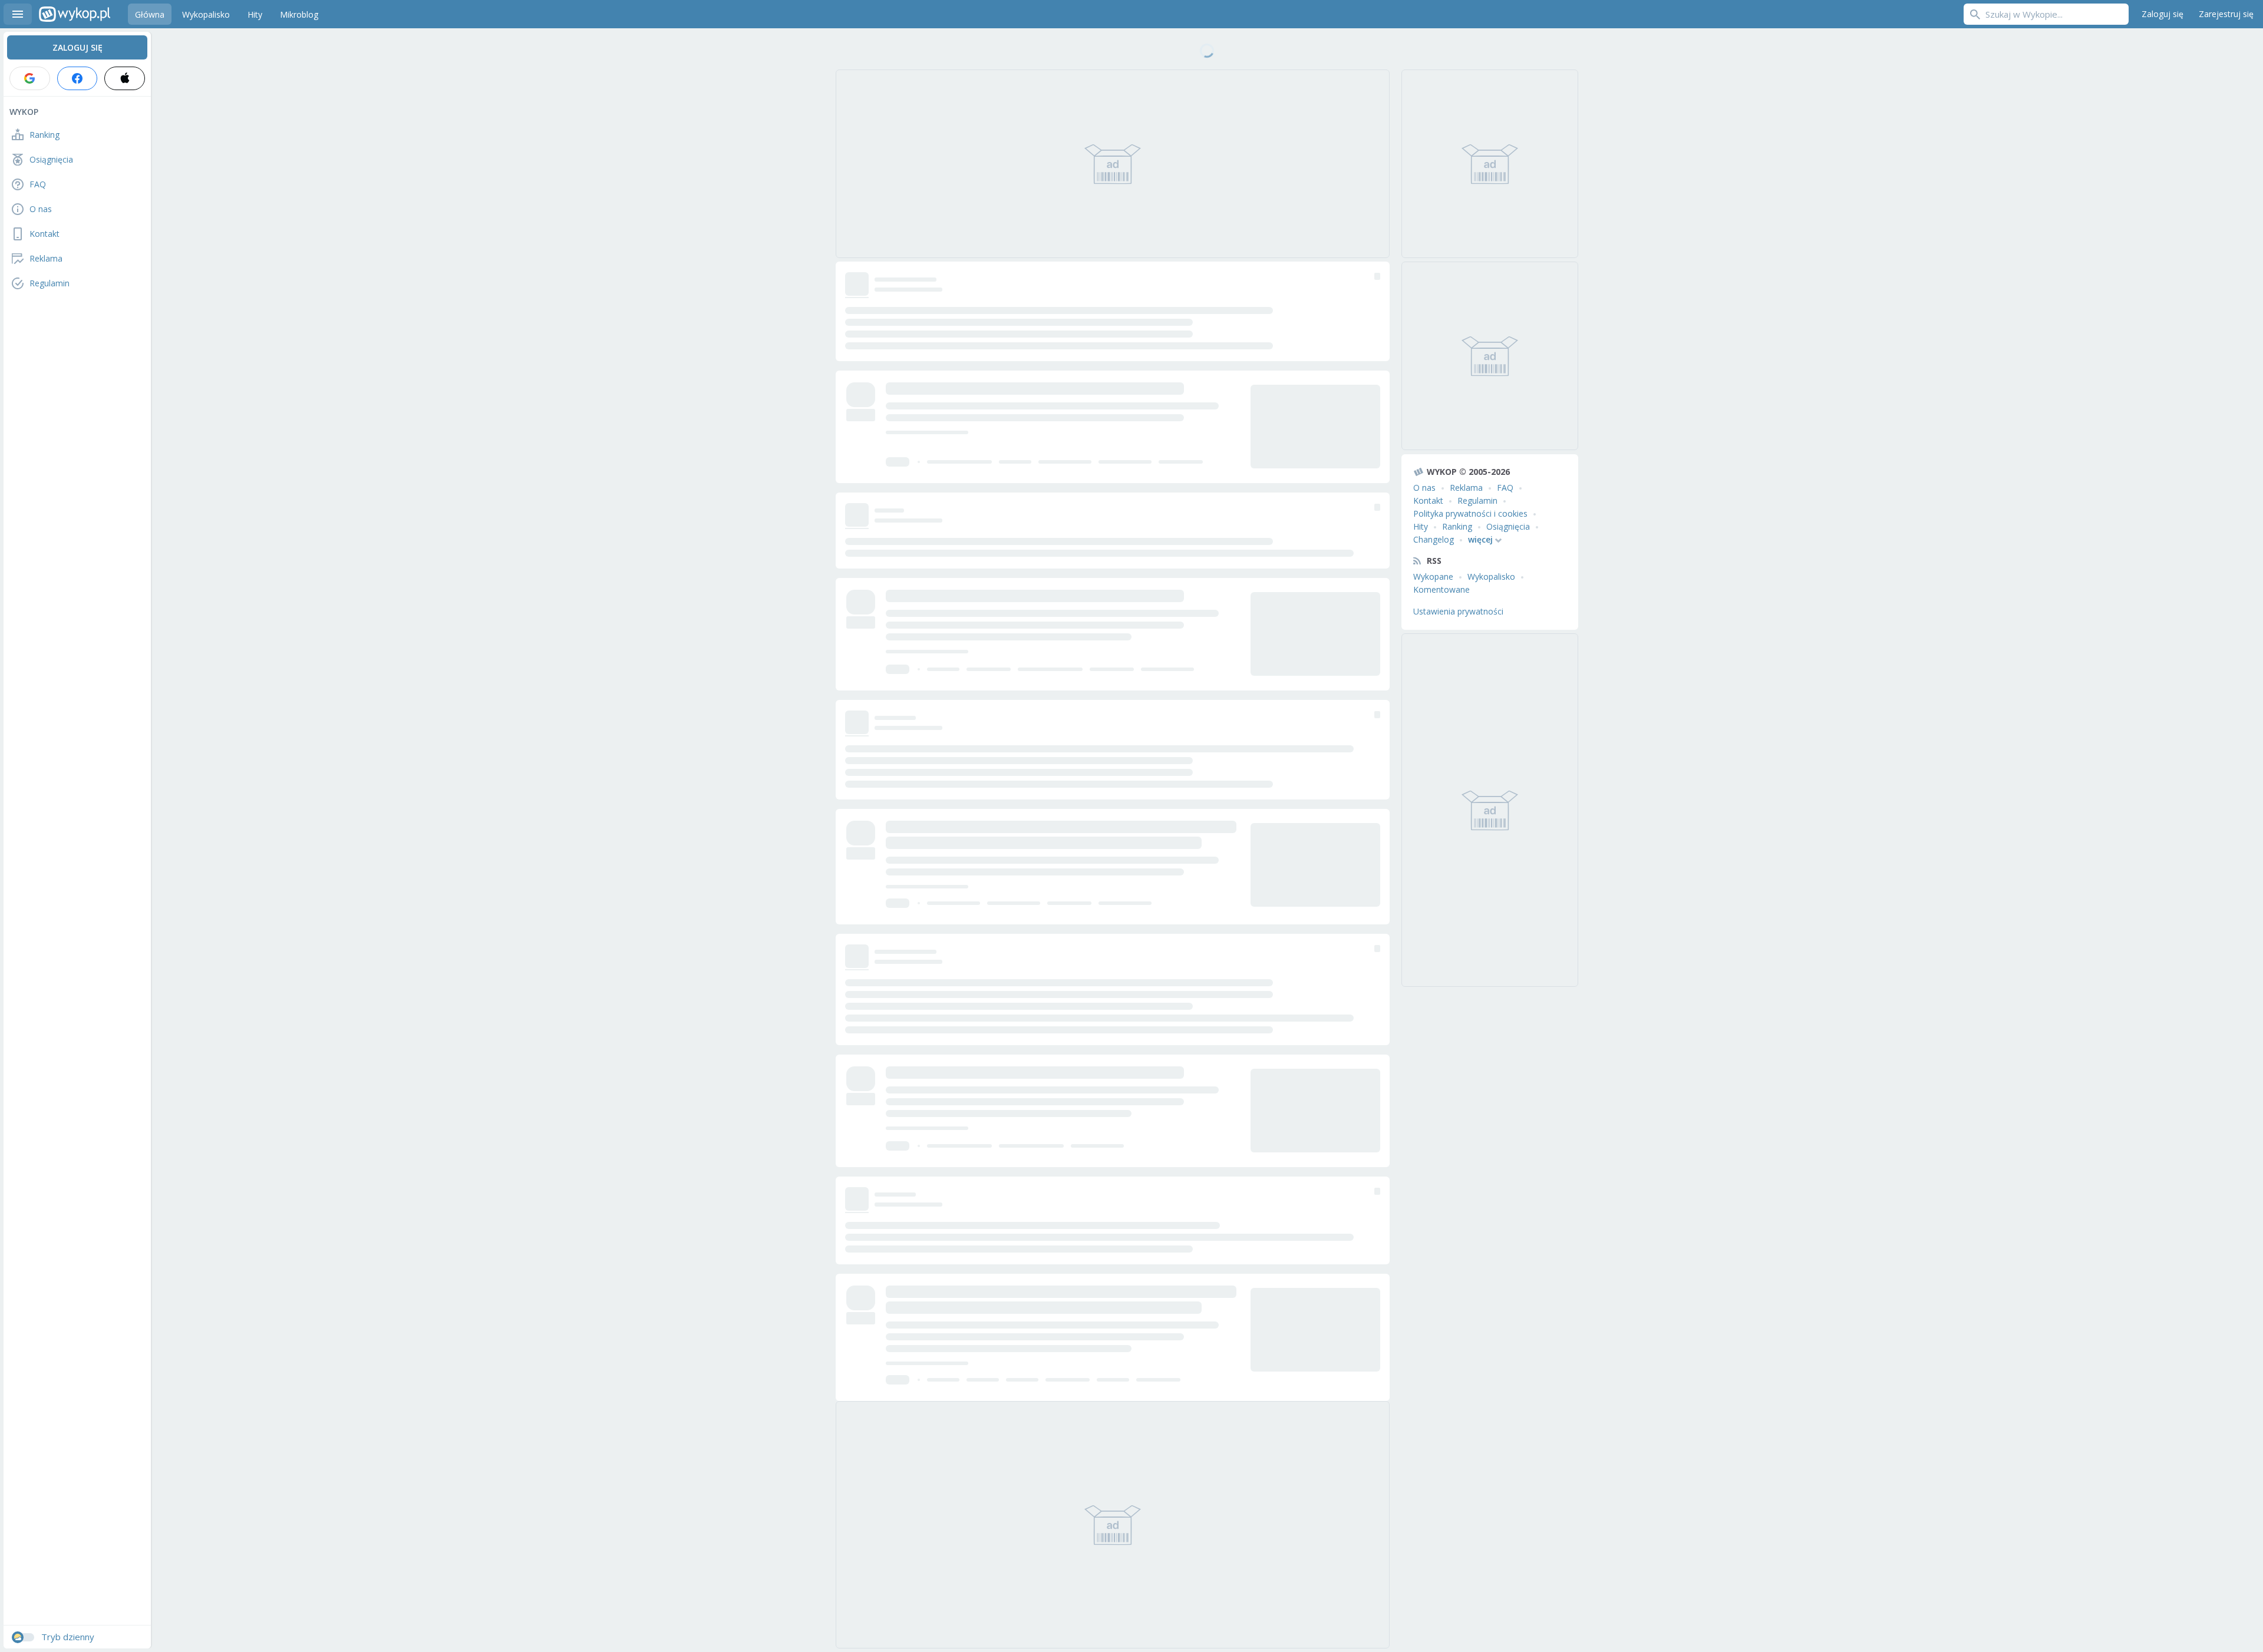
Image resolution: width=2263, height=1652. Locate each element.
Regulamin (1477, 500)
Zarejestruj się (2226, 14)
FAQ (1505, 488)
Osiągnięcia (1508, 526)
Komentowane (1441, 589)
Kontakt (1428, 500)
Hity (1421, 526)
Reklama (1466, 488)
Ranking (1457, 526)
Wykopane (1433, 576)
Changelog (1434, 539)
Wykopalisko (1491, 576)
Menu (18, 14)
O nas (1424, 488)
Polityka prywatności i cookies (1470, 513)
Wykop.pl (75, 14)
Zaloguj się (2163, 14)
